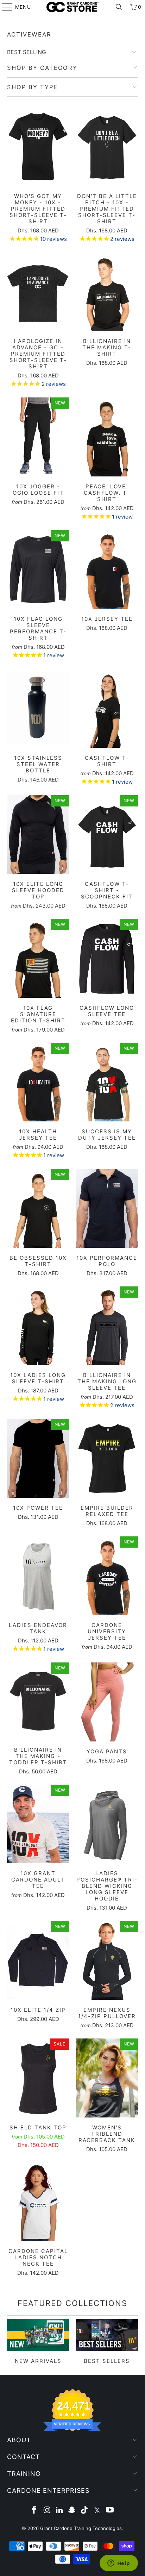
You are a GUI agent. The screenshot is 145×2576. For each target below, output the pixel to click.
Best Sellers (107, 2342)
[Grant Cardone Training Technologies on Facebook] (34, 2511)
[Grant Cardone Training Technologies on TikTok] (85, 2511)
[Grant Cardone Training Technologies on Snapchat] (72, 2511)
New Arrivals (38, 2342)
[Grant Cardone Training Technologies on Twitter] (97, 2511)
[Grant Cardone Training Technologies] (72, 7)
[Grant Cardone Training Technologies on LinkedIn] (59, 2511)
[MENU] (4, 7)
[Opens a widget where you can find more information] (119, 2564)
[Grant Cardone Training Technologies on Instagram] (47, 2511)
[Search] (119, 7)
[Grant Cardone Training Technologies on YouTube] (110, 2511)
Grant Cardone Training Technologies (81, 2528)
